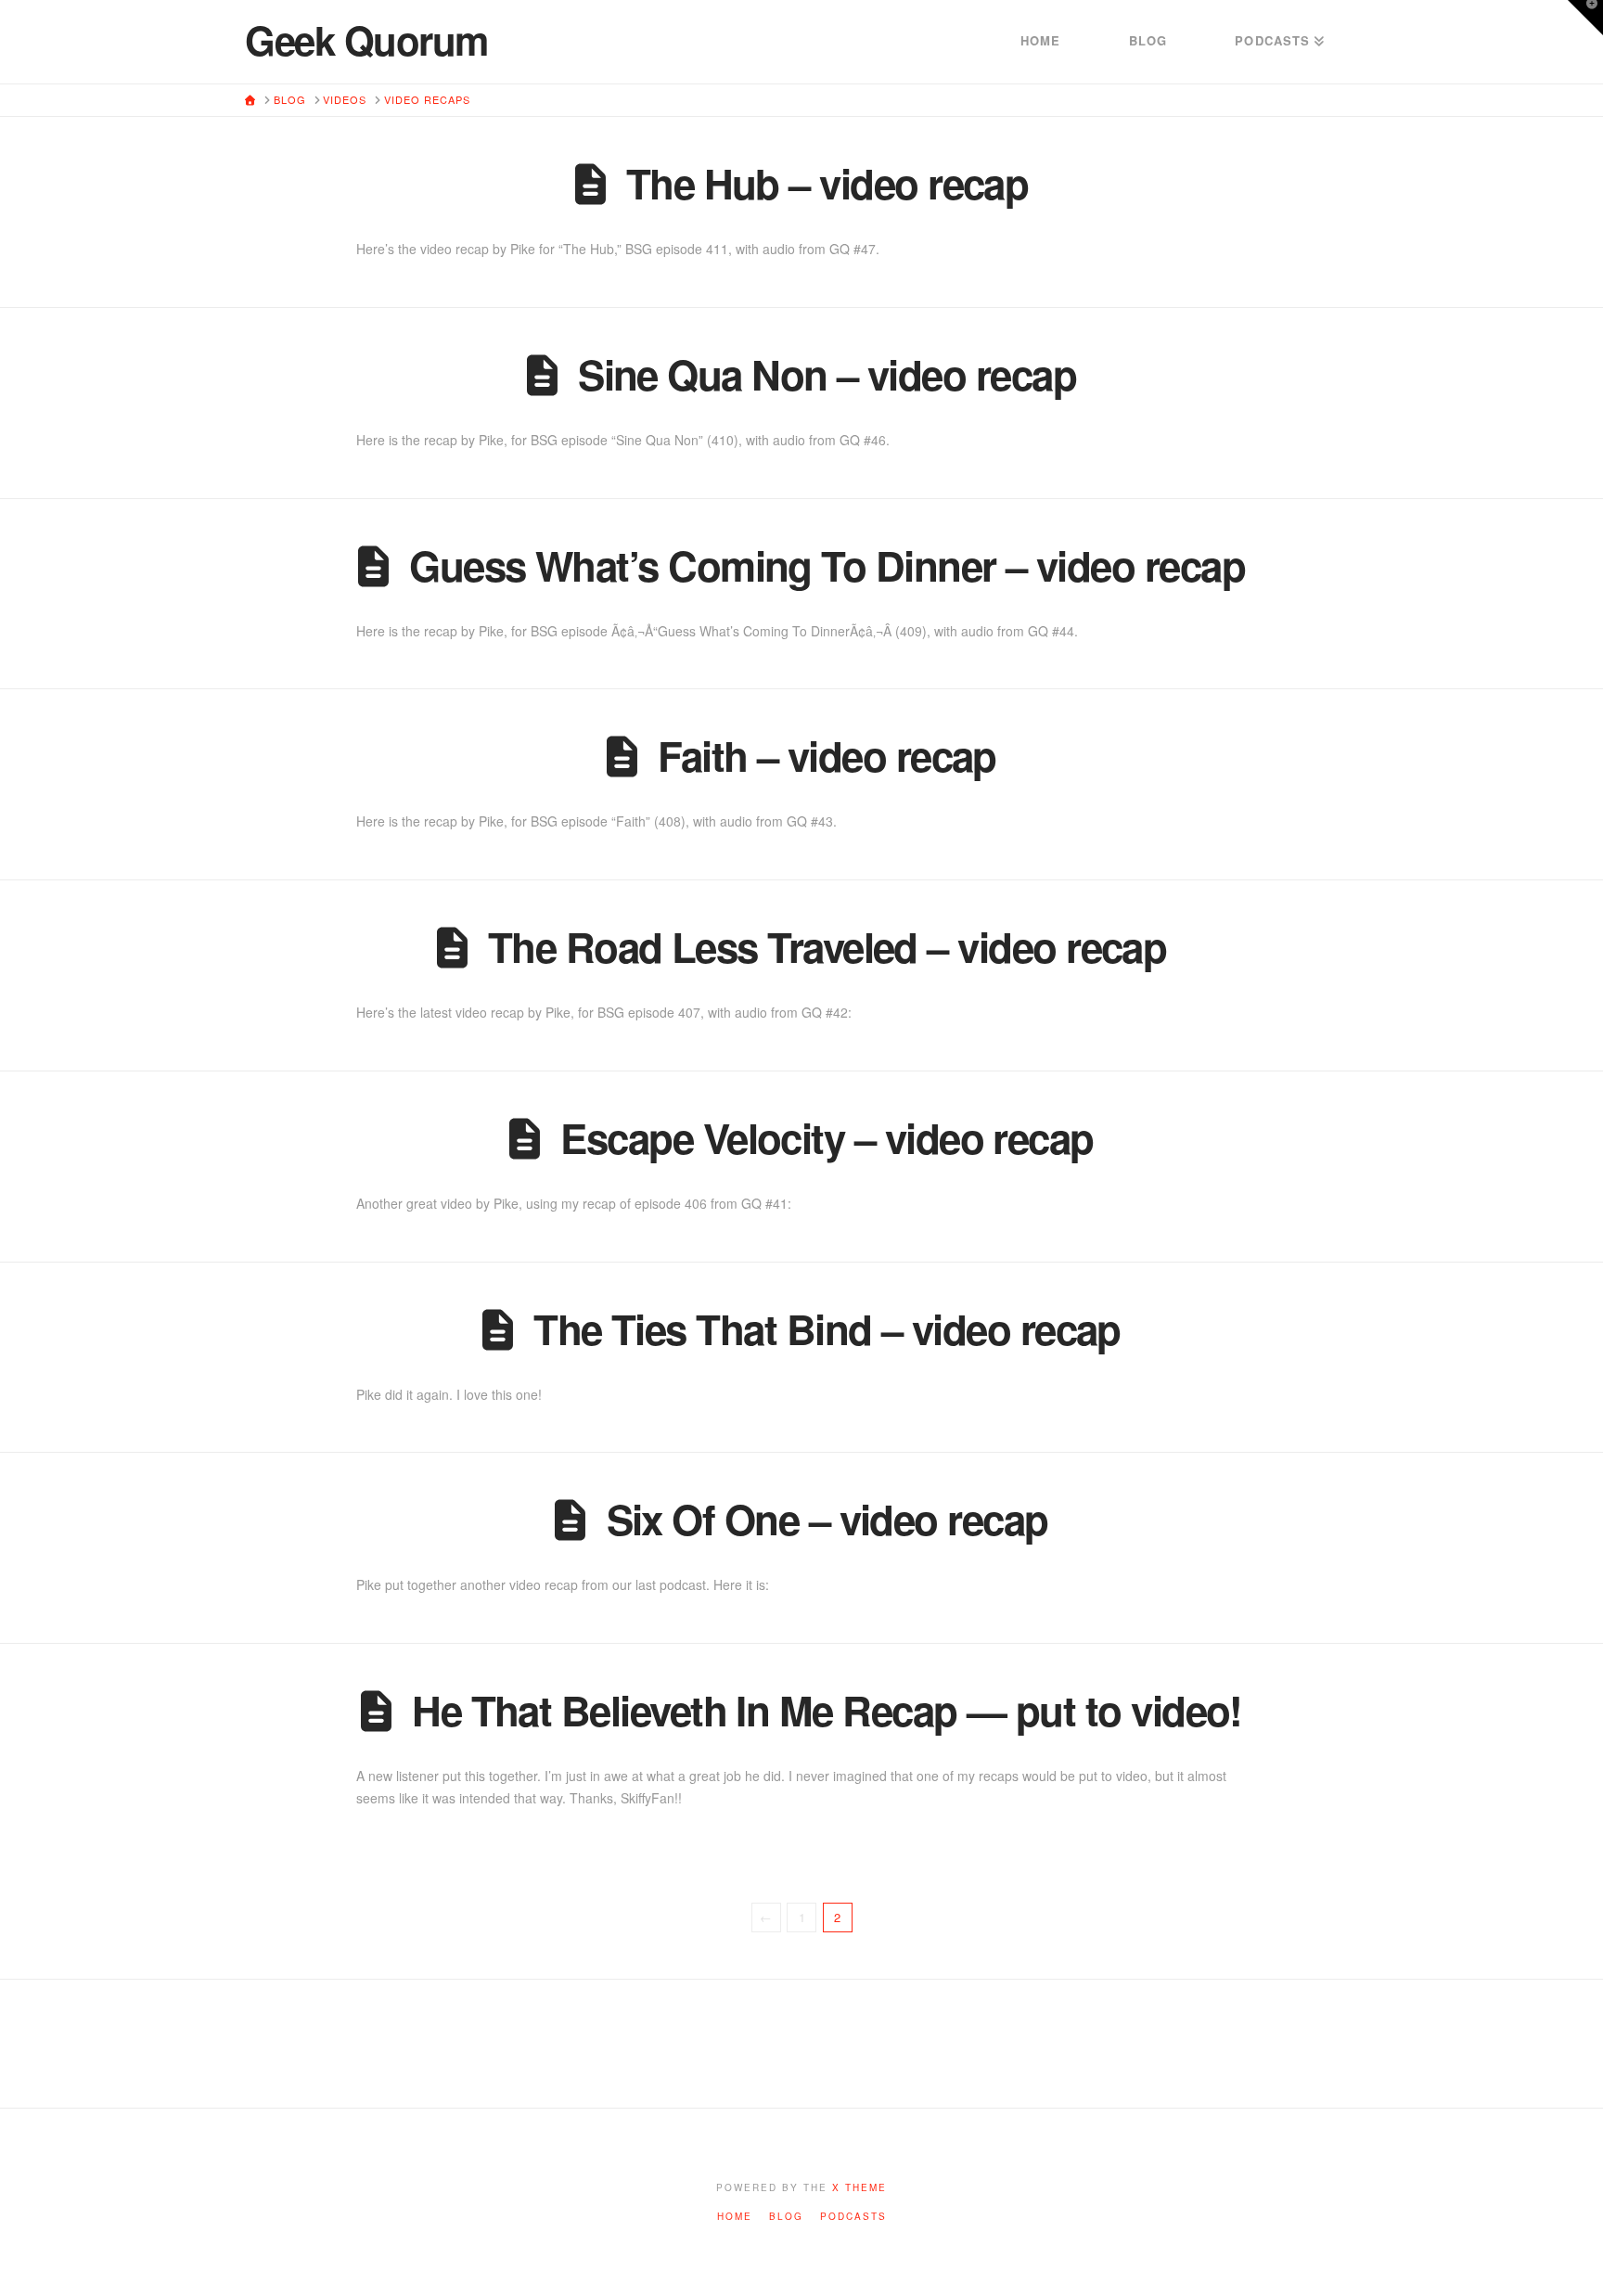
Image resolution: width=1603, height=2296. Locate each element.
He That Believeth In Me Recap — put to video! (827, 1710)
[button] (1585, 18)
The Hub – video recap (827, 183)
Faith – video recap (827, 755)
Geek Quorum (366, 40)
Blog (786, 2217)
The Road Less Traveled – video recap (827, 946)
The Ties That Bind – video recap (827, 1328)
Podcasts (853, 2217)
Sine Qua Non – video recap (827, 374)
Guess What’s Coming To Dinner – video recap (827, 565)
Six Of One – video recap (827, 1519)
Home (735, 2217)
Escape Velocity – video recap (827, 1137)
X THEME (859, 2187)
